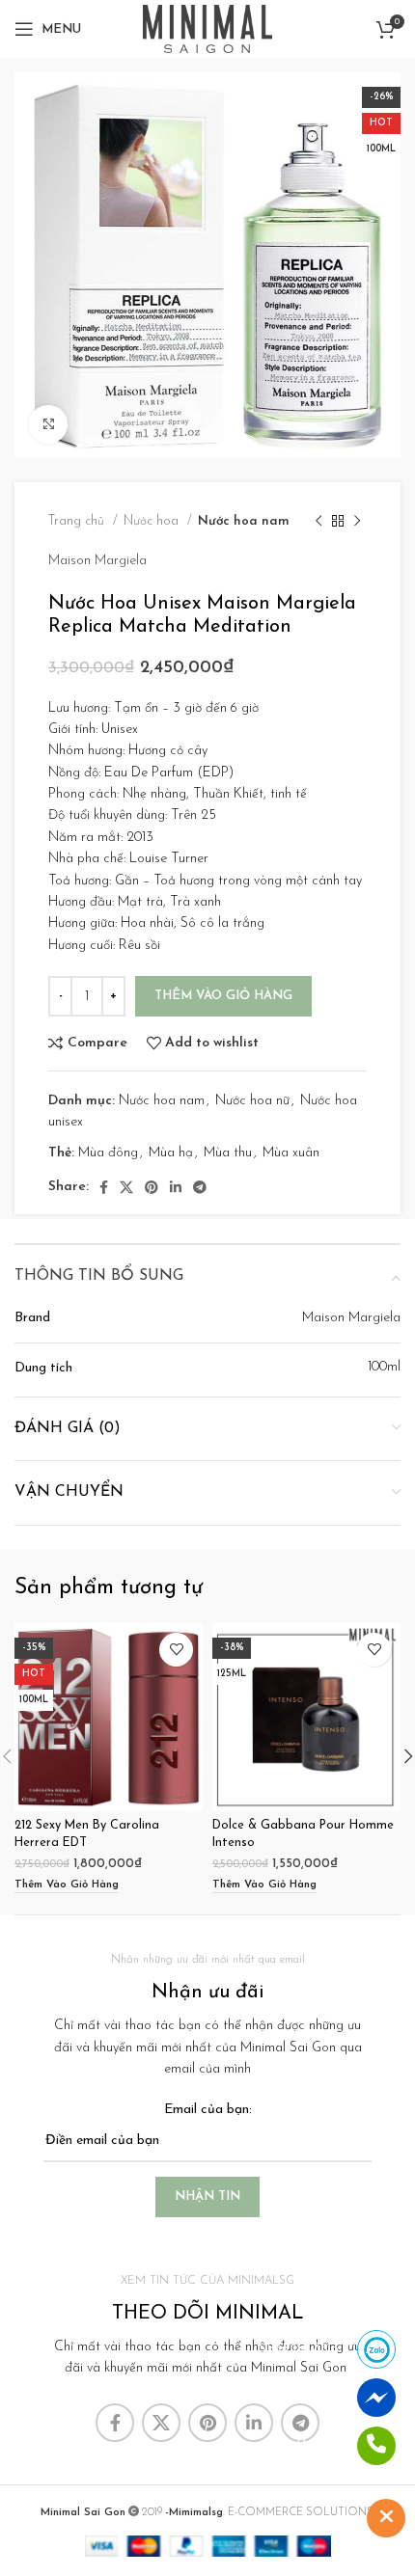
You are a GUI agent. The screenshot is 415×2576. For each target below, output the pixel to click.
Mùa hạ (171, 1153)
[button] (67, 1886)
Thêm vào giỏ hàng (223, 996)
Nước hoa (153, 521)
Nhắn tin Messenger (280, 2397)
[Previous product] (318, 522)
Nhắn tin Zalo (298, 2349)
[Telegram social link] (200, 1187)
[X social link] (126, 1187)
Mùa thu (228, 1153)
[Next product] (357, 522)
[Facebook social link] (104, 1187)
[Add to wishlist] (176, 1650)
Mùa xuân (291, 1153)
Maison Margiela (97, 561)
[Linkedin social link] (176, 1187)
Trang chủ (78, 521)
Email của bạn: (208, 2110)
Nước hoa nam (244, 521)
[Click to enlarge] (48, 424)
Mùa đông (108, 1153)
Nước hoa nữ (252, 1101)
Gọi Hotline (306, 2445)
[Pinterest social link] (152, 1187)
